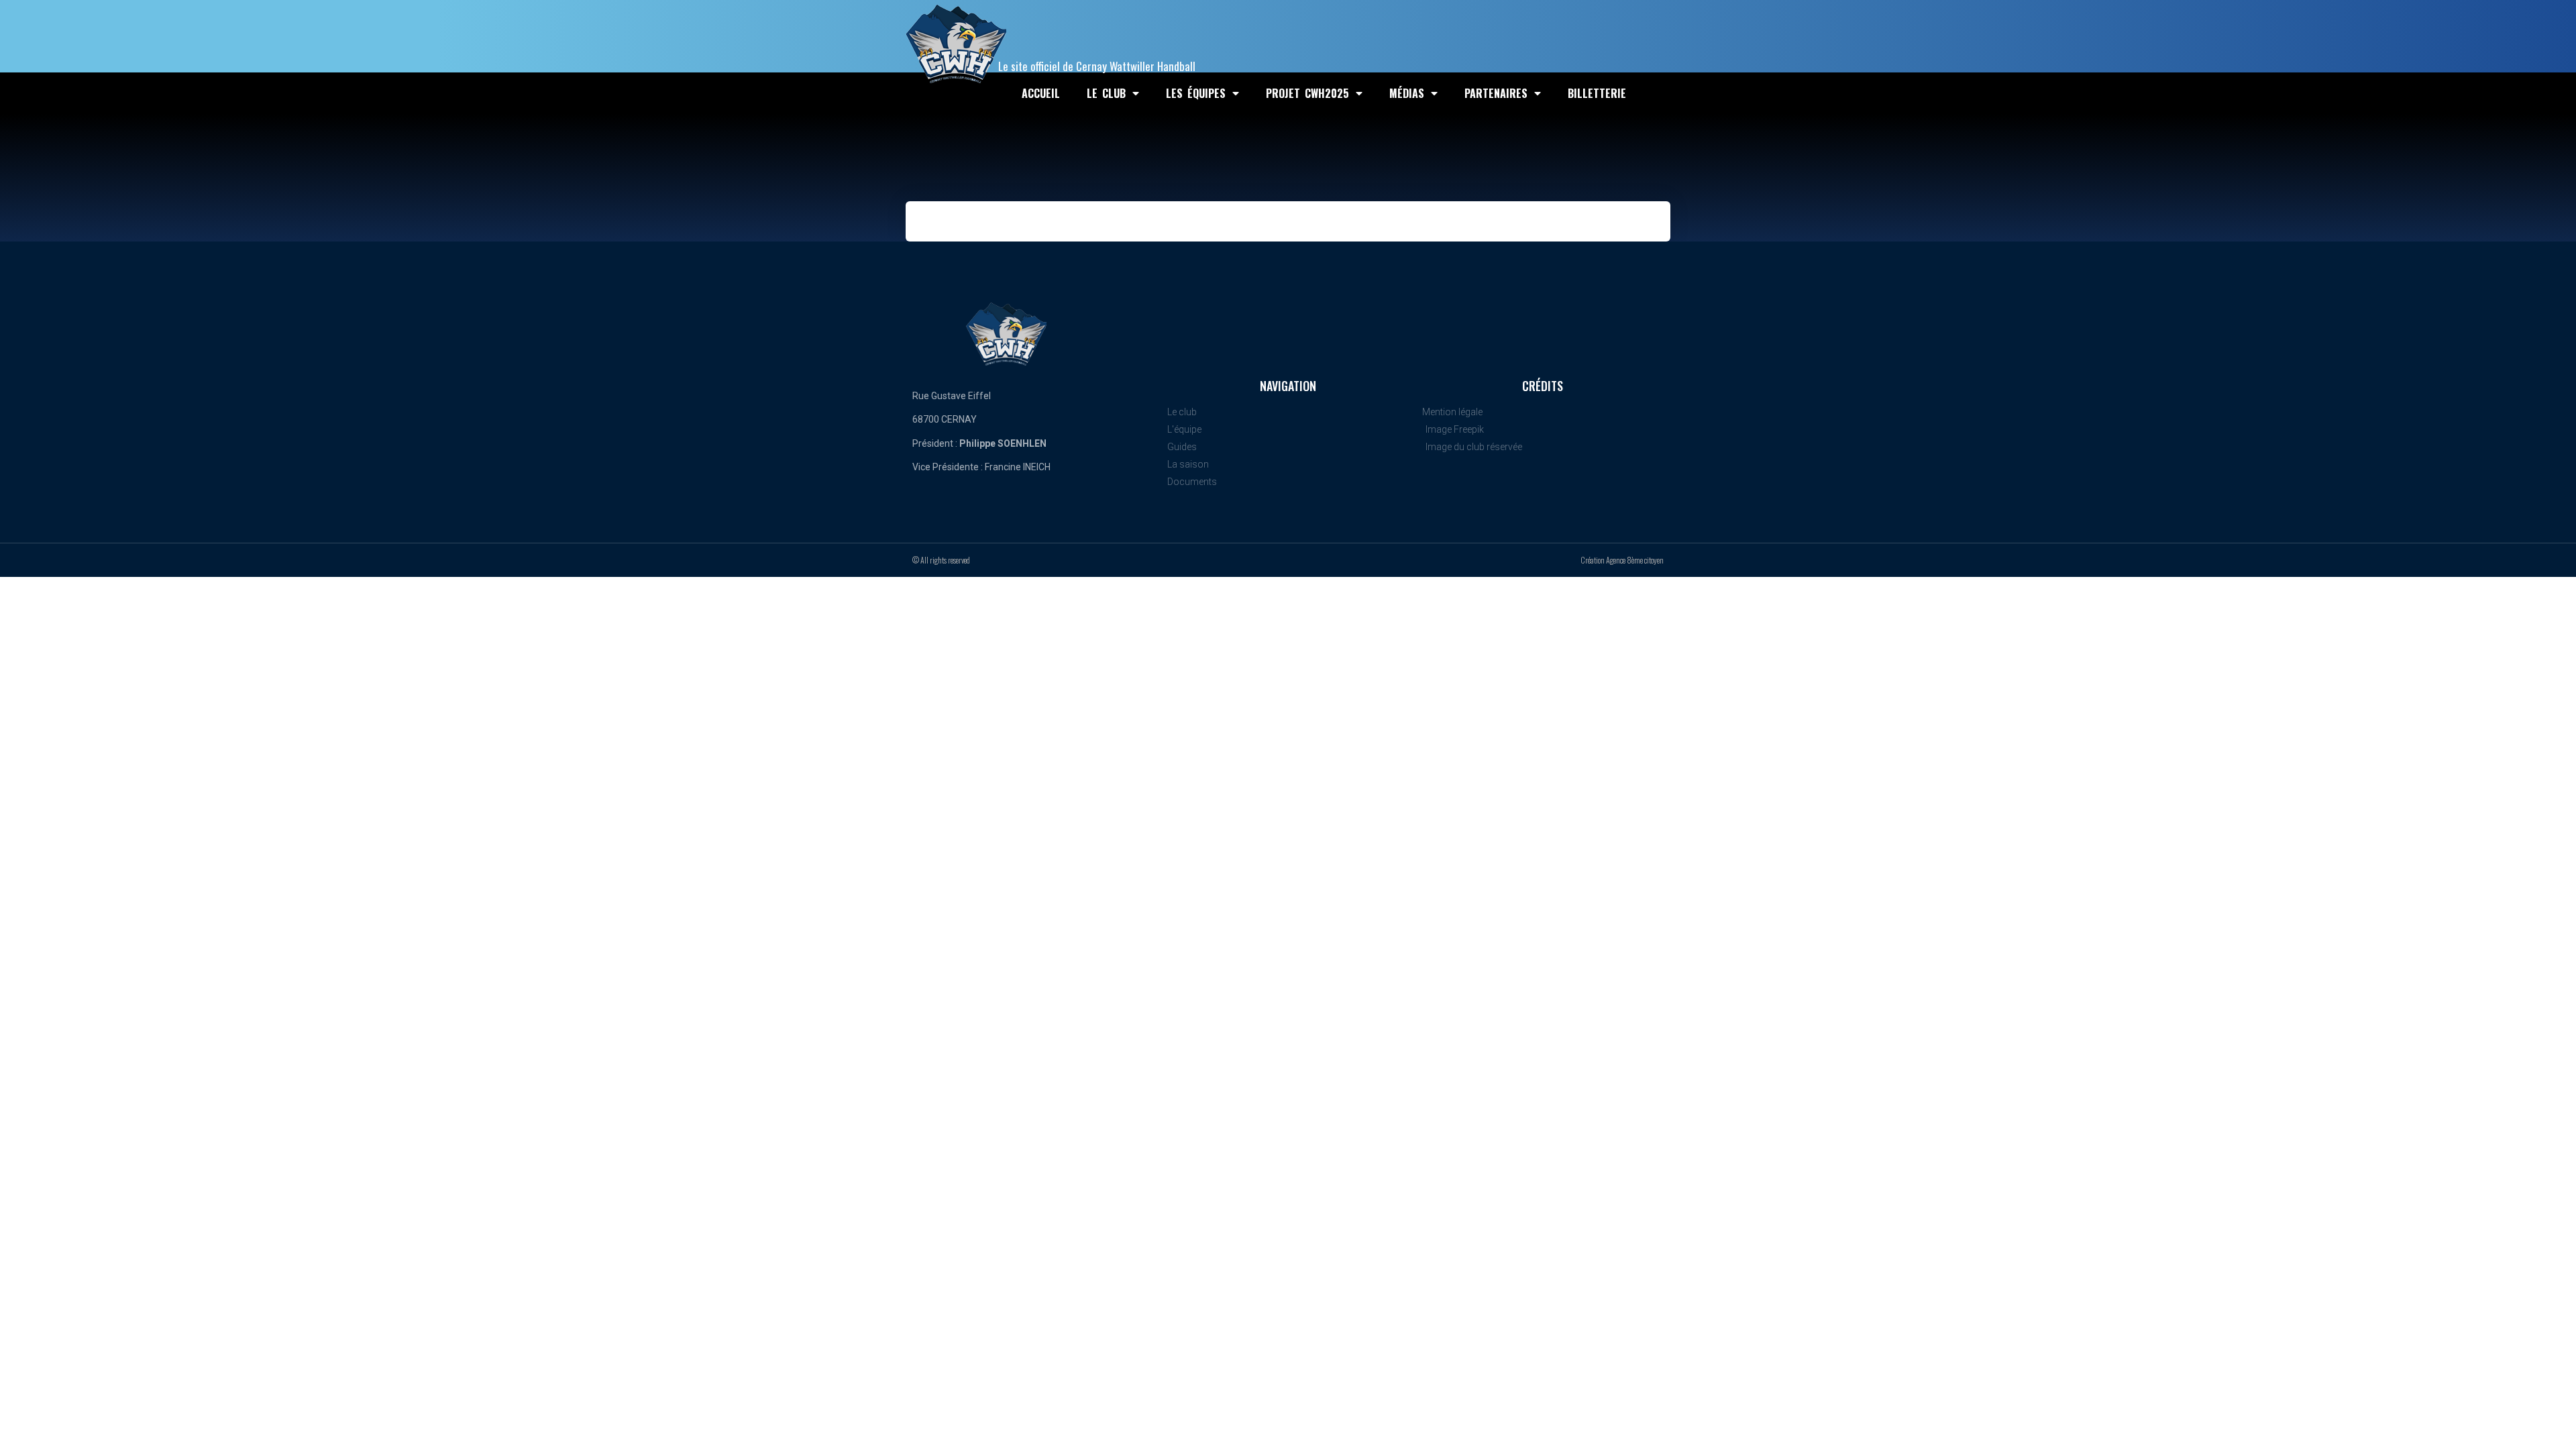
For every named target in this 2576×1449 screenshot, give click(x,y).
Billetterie (1597, 93)
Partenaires (1496, 93)
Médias (1407, 93)
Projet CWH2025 (1307, 93)
